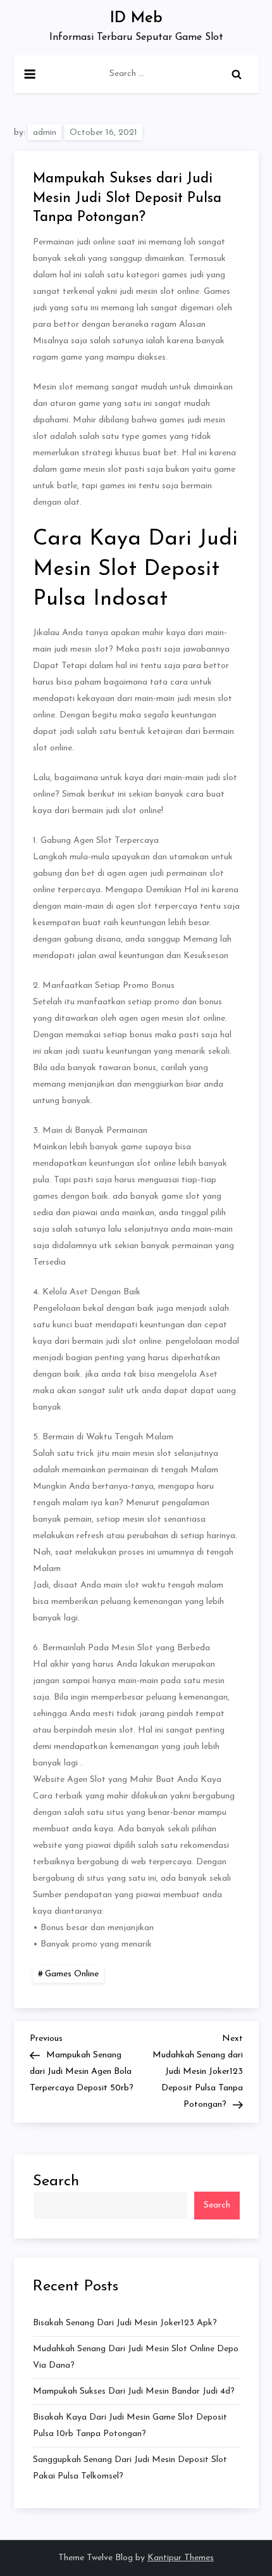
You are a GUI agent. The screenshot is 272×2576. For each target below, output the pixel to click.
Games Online (72, 1974)
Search (56, 2181)
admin (45, 133)
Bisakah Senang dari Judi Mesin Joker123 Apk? (125, 2323)
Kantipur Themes (181, 2558)
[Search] (237, 74)
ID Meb (136, 18)
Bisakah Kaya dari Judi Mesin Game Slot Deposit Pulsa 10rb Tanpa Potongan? (130, 2426)
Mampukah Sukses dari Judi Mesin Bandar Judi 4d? (134, 2391)
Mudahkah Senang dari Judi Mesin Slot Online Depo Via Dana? (136, 2357)
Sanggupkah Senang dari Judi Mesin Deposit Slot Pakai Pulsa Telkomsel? (130, 2468)
